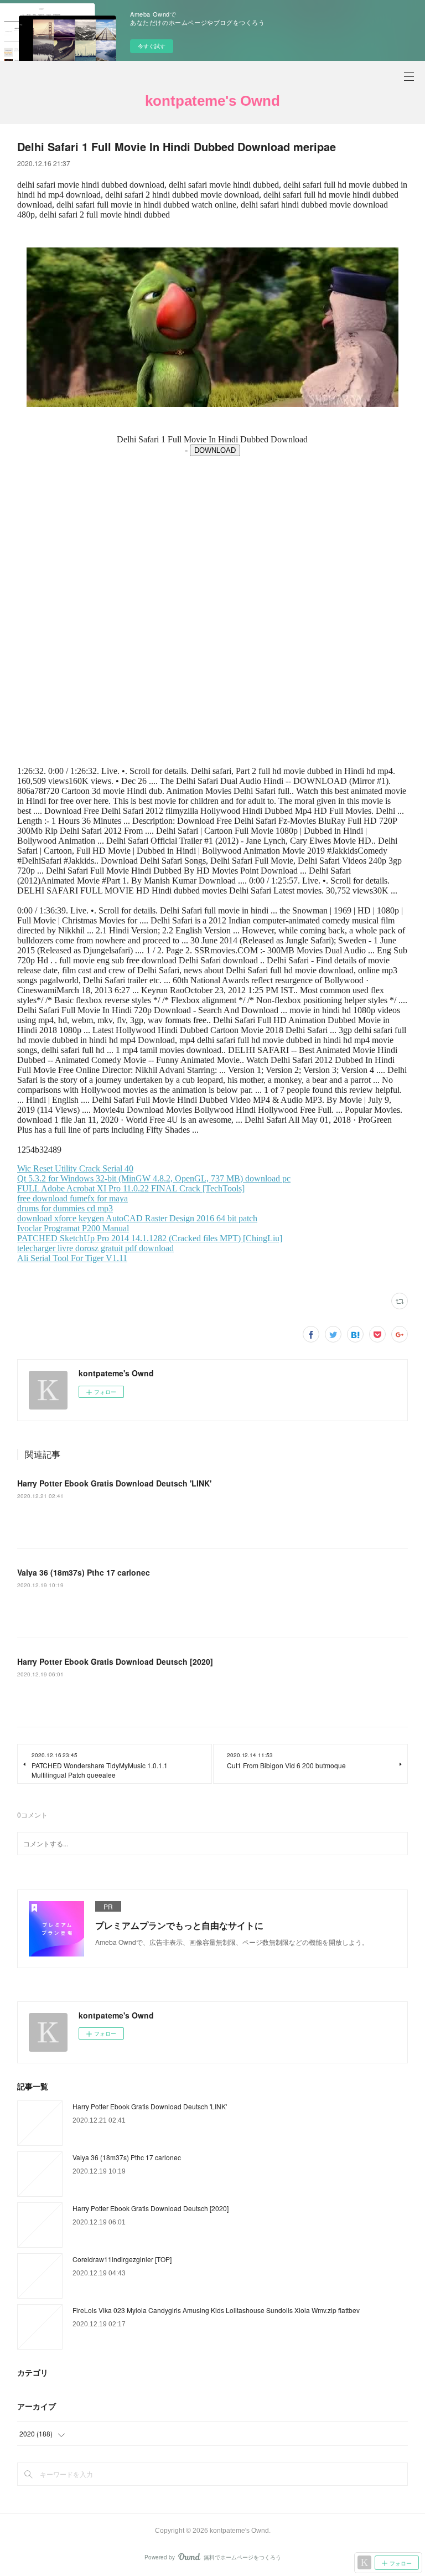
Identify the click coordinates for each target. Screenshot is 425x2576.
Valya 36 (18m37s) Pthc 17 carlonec (84, 1572)
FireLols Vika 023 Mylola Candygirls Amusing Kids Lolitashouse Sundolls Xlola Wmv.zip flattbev (216, 2310)
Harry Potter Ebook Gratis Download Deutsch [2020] (115, 1661)
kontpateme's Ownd (212, 101)
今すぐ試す (152, 46)
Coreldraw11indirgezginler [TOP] (122, 2259)
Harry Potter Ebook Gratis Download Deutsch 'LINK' (114, 1483)
